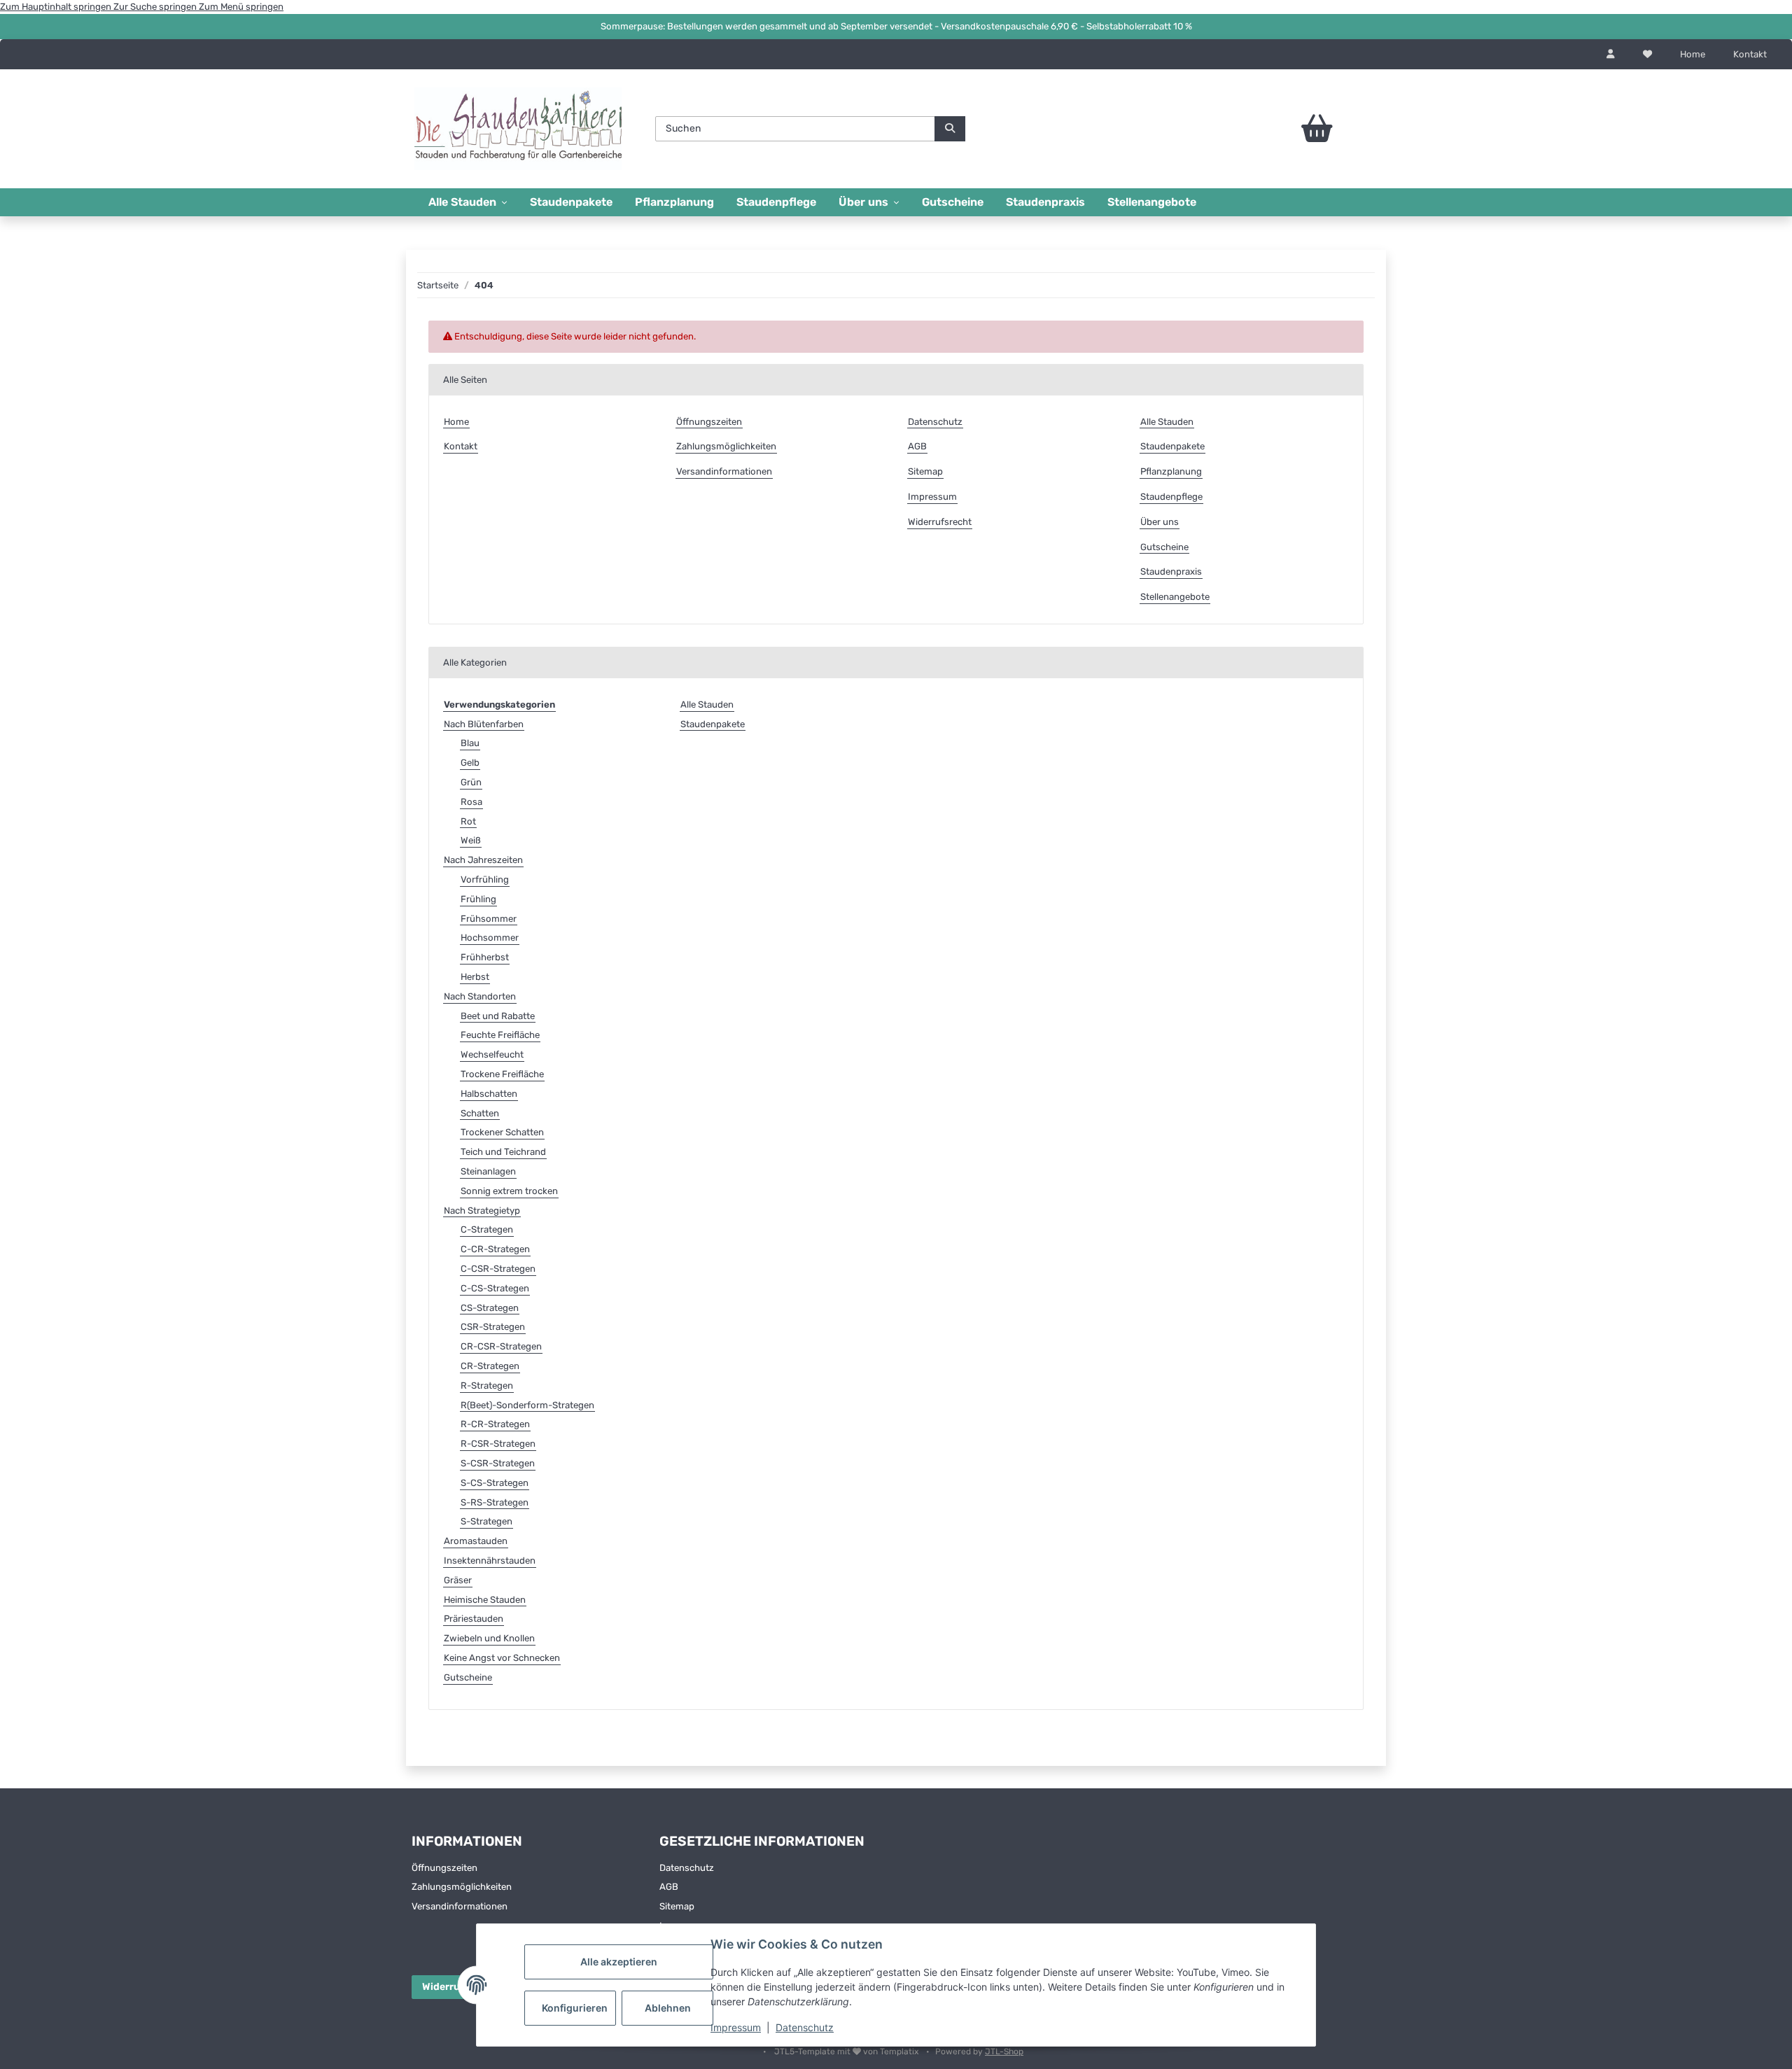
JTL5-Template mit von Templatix (847, 2052)
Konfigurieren (575, 2008)
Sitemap (925, 471)
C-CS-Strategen (495, 1288)
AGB (917, 446)
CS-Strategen (490, 1308)
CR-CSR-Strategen (501, 1346)
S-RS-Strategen (495, 1502)
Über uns (1160, 522)
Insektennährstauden (490, 1560)
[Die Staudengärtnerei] (518, 128)
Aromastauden (476, 1541)
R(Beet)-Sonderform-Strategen (527, 1405)
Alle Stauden (1167, 422)
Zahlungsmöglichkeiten (726, 446)
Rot (468, 821)
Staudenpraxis (1045, 202)
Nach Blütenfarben (484, 724)
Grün (471, 782)
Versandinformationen (724, 471)
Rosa (471, 802)
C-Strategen (487, 1229)
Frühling (478, 899)
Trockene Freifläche (502, 1074)
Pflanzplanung (674, 202)
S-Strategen (486, 1521)
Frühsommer (489, 919)
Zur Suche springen (156, 7)
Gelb (470, 763)
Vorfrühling (485, 879)
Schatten (480, 1113)
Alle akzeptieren (619, 1962)
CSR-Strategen (493, 1327)
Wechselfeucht (492, 1054)
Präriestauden (474, 1619)
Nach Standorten (480, 996)
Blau (470, 743)
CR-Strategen (490, 1366)
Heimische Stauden (485, 1600)
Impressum (736, 2027)
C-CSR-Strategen (498, 1269)
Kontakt (1750, 54)
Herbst (475, 977)
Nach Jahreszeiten (483, 860)
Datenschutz (805, 2027)
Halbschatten (489, 1094)
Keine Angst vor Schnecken (502, 1658)
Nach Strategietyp (482, 1211)
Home (1693, 54)
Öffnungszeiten (709, 422)
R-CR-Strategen (495, 1424)
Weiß (471, 840)
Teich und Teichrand (503, 1152)
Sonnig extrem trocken (509, 1191)
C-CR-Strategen (495, 1249)
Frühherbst (485, 957)
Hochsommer (490, 938)
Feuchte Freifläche (500, 1035)
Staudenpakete (571, 202)
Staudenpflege (776, 202)
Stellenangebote (1152, 202)
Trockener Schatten (502, 1132)
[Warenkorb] (1278, 129)
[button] (1611, 55)
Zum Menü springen (241, 7)
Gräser (458, 1580)
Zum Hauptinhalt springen (57, 7)
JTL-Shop (1004, 2052)
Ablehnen (668, 2008)
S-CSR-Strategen (498, 1463)
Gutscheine (953, 202)
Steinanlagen (488, 1171)
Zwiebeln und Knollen (489, 1638)
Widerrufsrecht (940, 522)
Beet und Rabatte (498, 1016)
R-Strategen (487, 1386)
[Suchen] (950, 129)
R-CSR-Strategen (498, 1444)
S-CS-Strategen (495, 1483)
